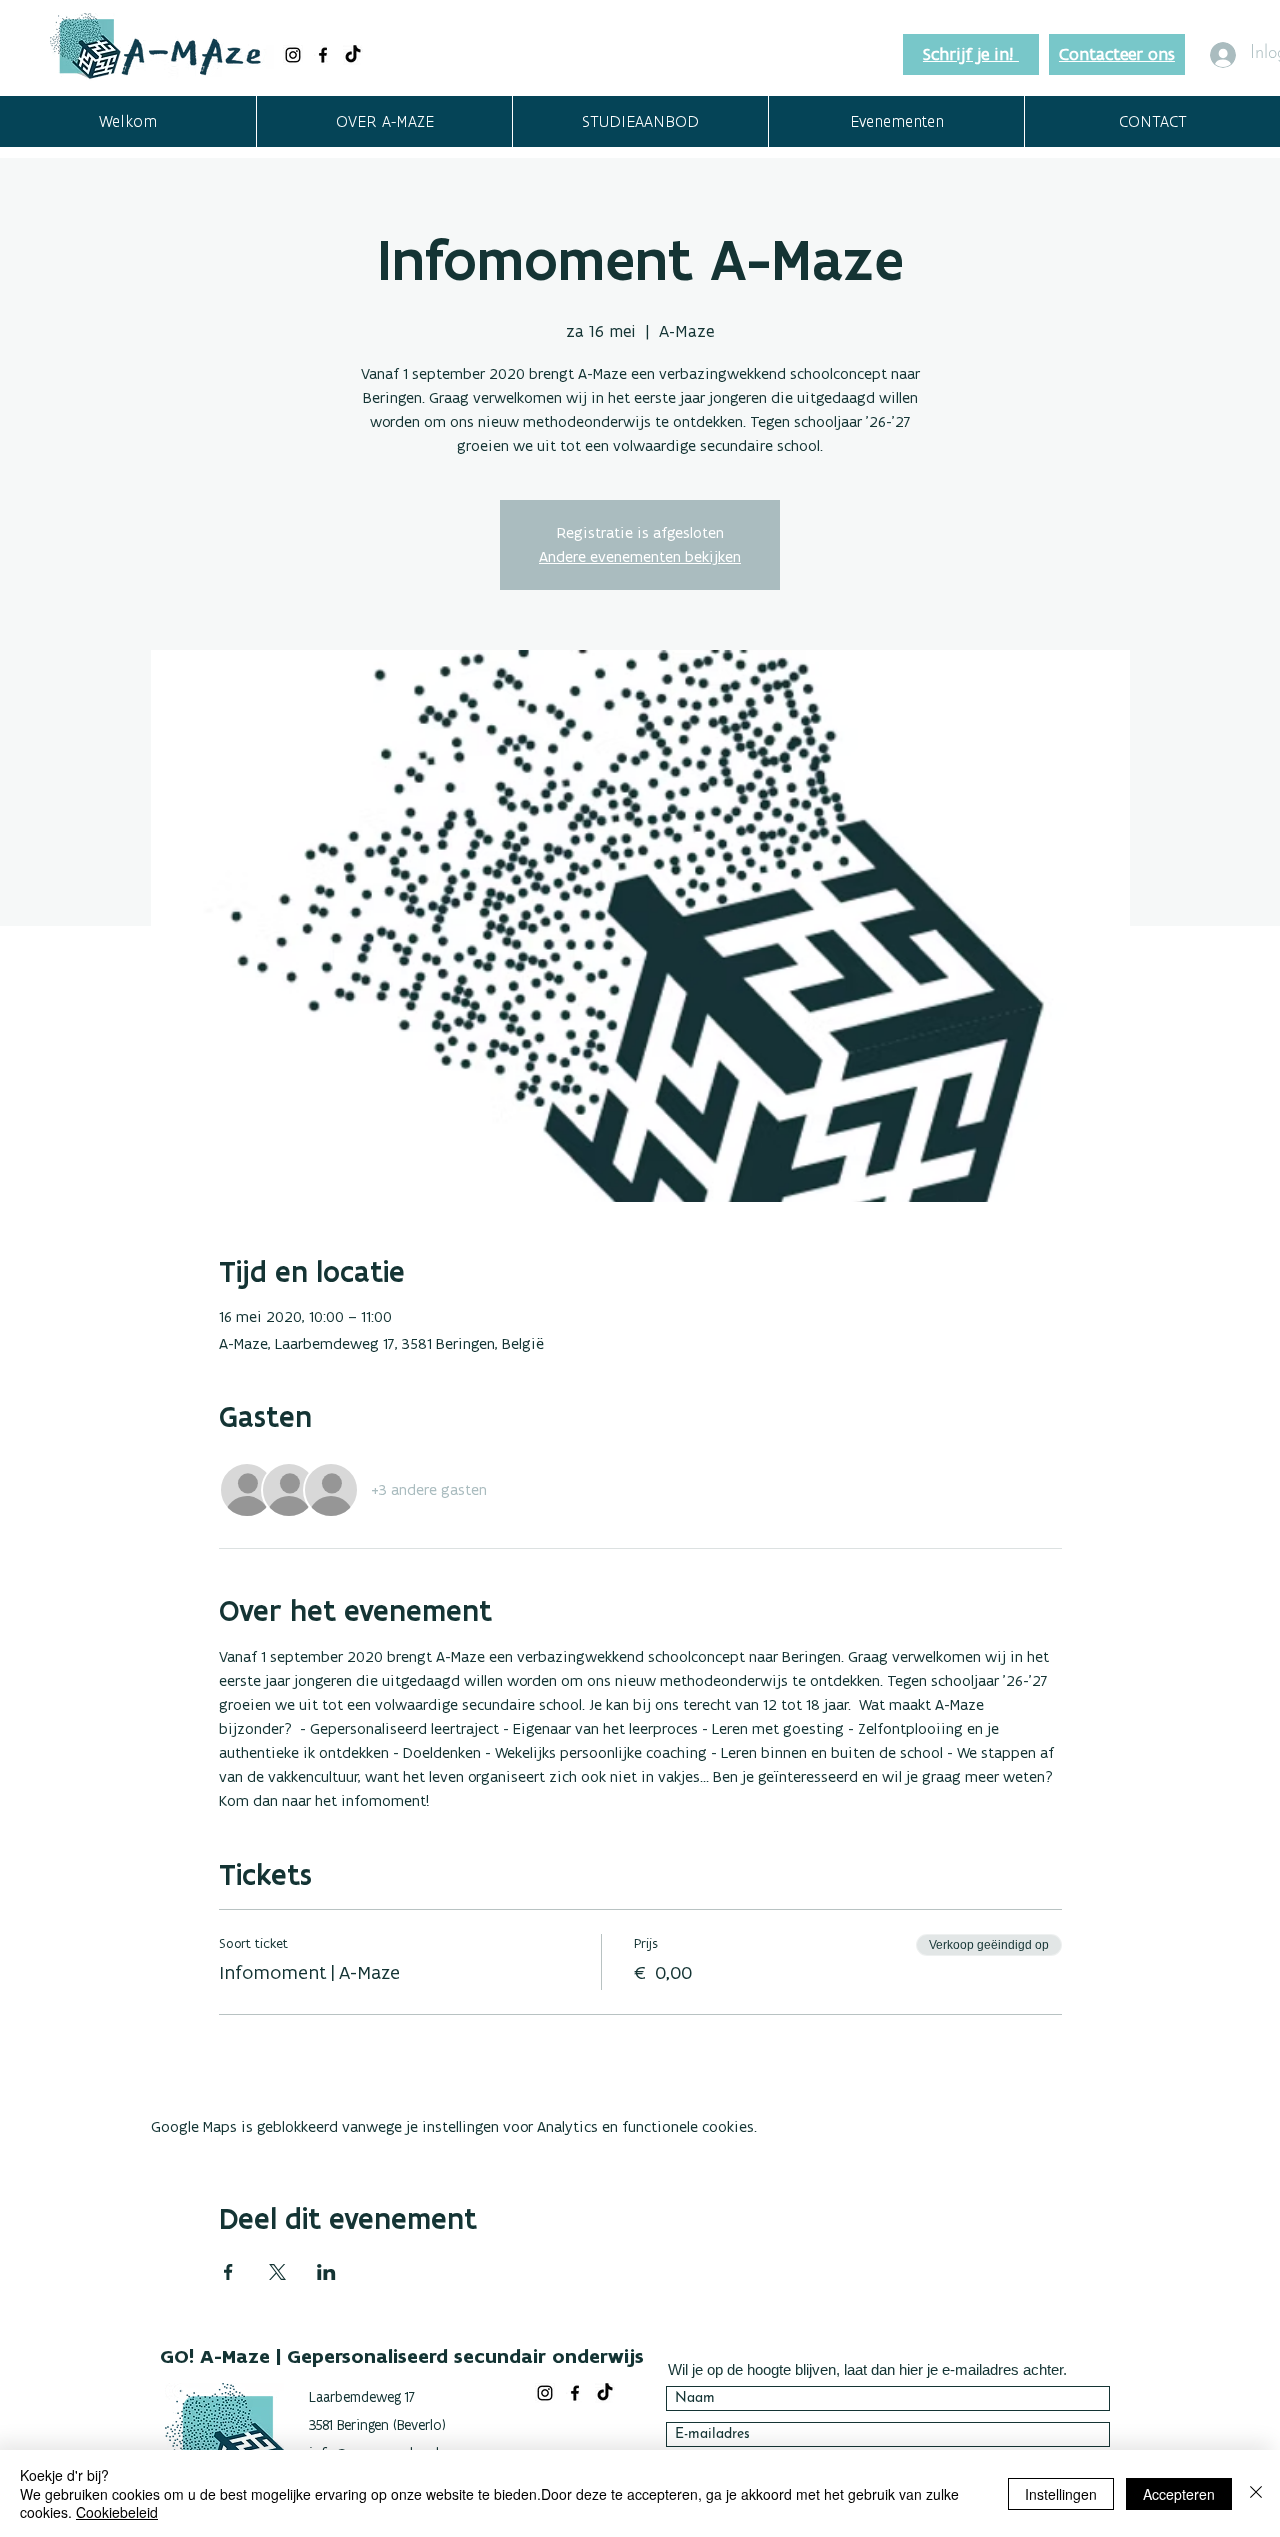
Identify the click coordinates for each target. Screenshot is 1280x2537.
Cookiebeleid (117, 2512)
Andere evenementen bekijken (640, 556)
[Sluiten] (1256, 2493)
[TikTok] (353, 55)
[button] (384, 121)
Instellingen (1061, 2494)
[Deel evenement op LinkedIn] (326, 2272)
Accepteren (1179, 2494)
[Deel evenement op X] (277, 2272)
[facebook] (323, 55)
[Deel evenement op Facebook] (228, 2272)
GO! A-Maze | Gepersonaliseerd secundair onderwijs (402, 2356)
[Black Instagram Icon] (293, 55)
